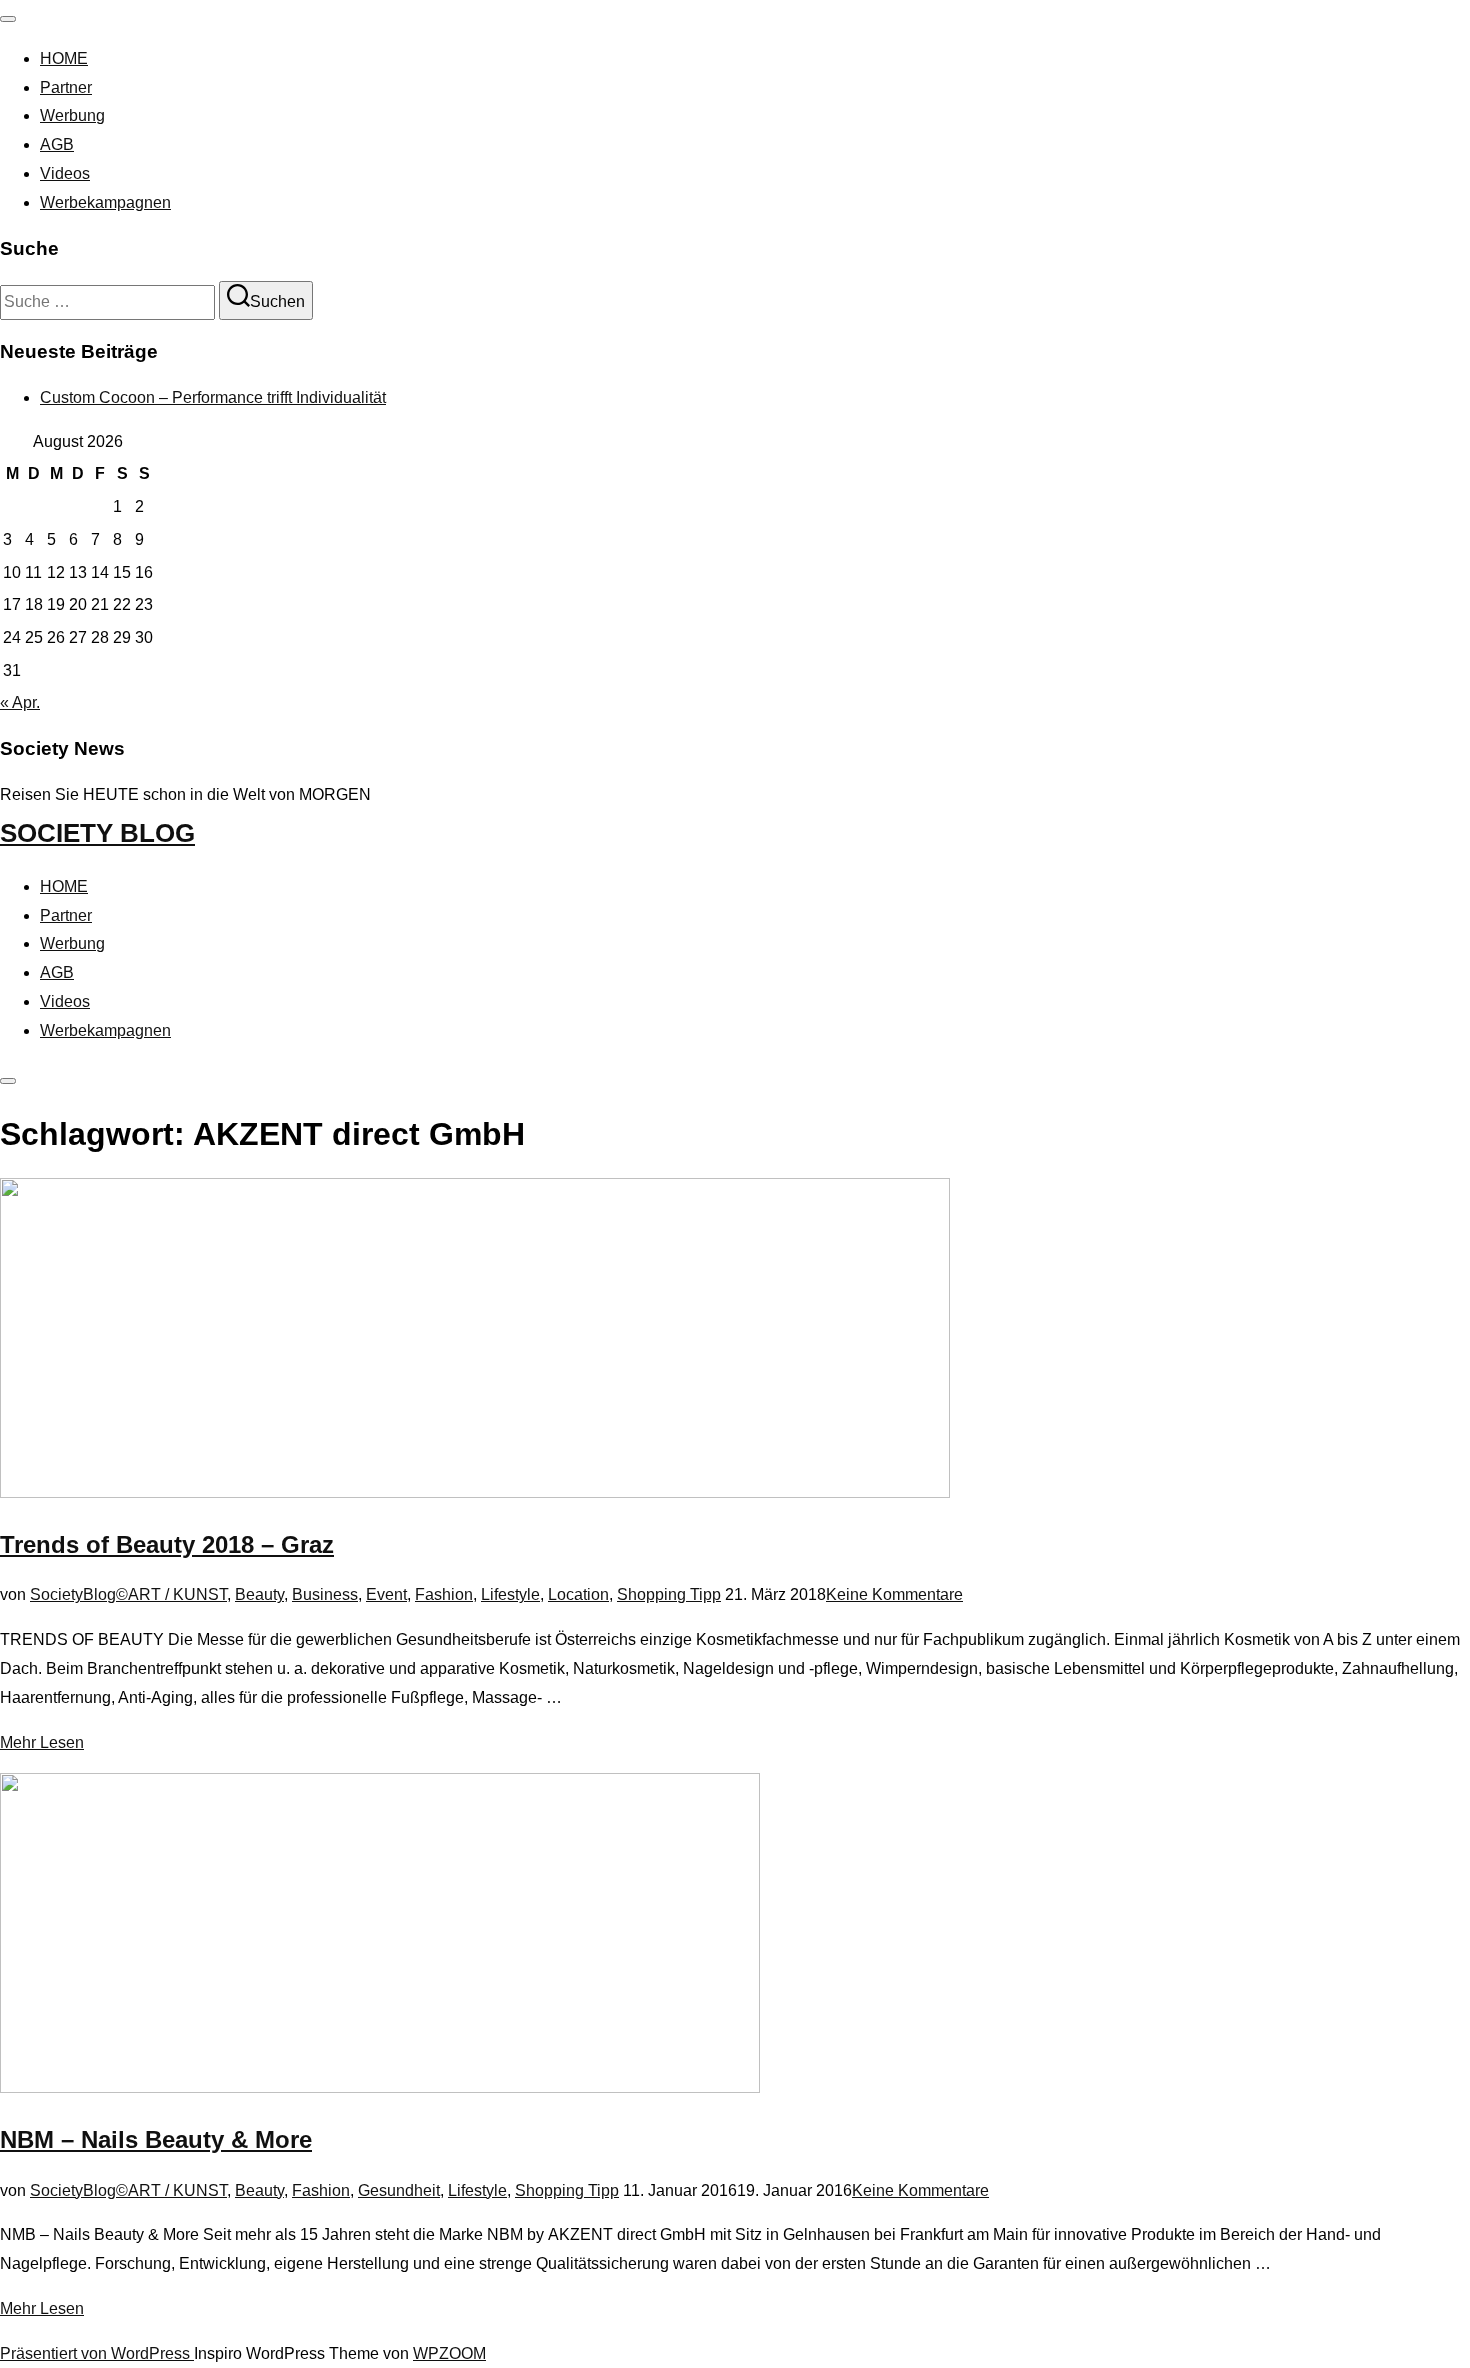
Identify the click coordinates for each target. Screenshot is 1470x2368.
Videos (65, 173)
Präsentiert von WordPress (97, 2353)
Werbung (72, 115)
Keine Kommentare (894, 1594)
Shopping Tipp (669, 1594)
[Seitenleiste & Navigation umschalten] (8, 1081)
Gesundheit (399, 2190)
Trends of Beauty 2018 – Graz (167, 1544)
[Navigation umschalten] (8, 19)
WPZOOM (449, 2353)
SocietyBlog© (79, 1594)
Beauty (259, 1594)
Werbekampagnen (105, 202)
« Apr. (20, 702)
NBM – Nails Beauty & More (156, 2139)
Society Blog (97, 833)
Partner (66, 87)
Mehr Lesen (42, 1742)
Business (325, 1594)
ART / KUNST (177, 1594)
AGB (57, 144)
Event (386, 1594)
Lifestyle (510, 1594)
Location (578, 1594)
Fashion (444, 1594)
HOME (64, 58)
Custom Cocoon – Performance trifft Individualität (213, 397)
